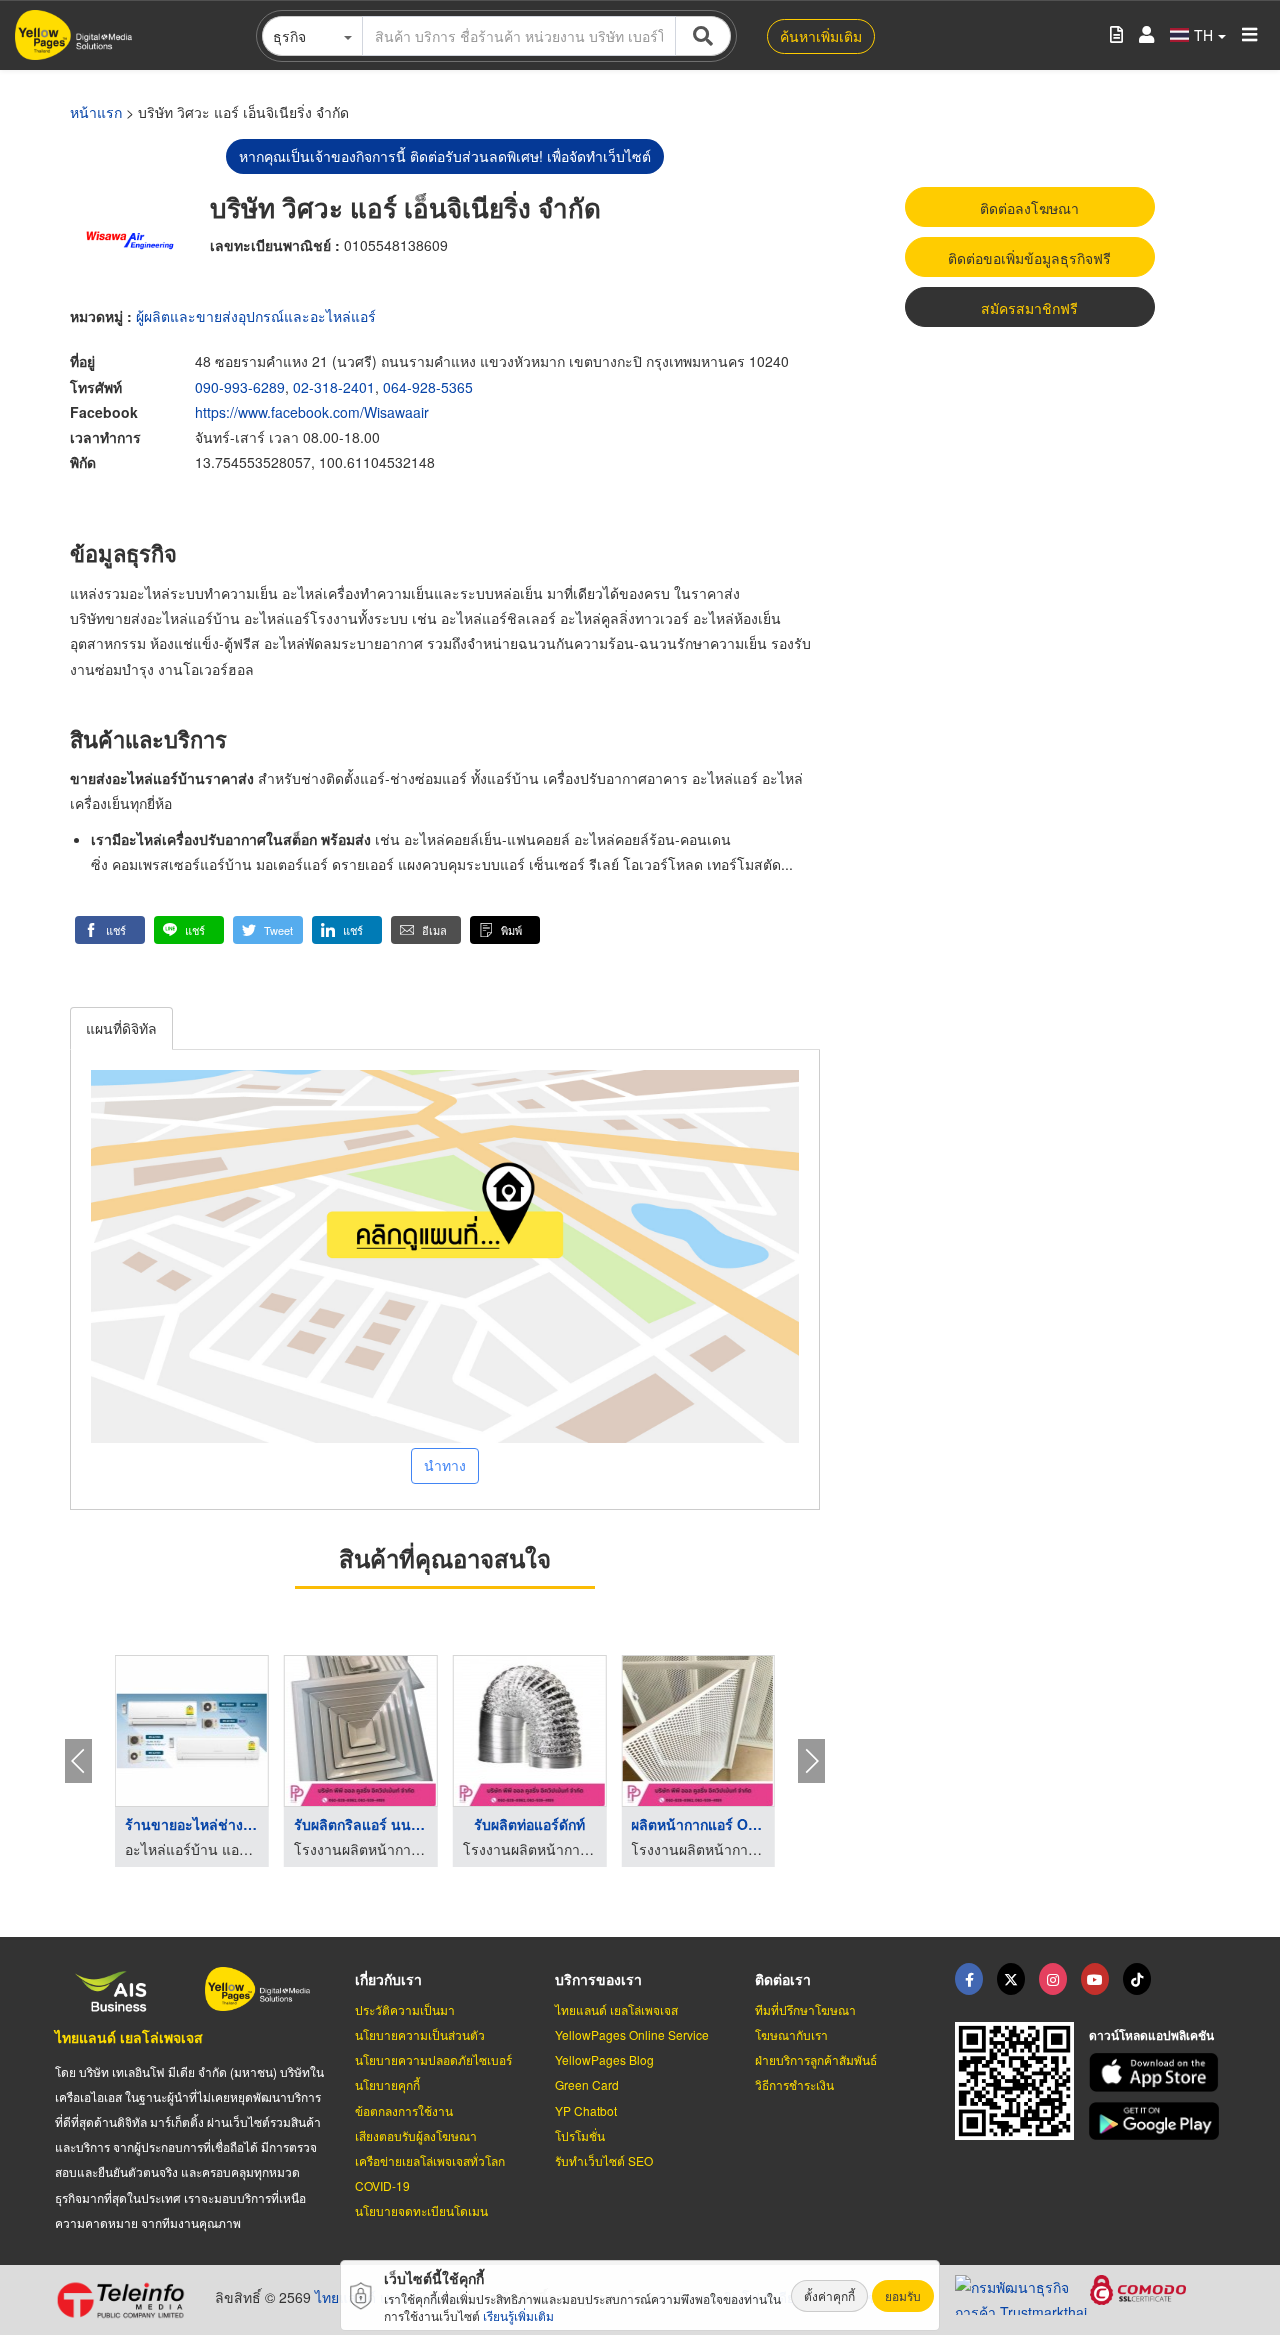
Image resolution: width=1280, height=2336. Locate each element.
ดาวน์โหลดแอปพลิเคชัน (1151, 2035)
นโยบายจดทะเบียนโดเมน (421, 2210)
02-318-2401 (334, 387)
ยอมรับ (903, 2295)
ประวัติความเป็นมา (405, 2009)
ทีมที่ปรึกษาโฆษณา (805, 2009)
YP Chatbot (586, 2110)
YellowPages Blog (604, 2059)
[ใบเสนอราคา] (1116, 35)
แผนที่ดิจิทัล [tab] (121, 1028)
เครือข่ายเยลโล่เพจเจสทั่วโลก (430, 2160)
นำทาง (445, 1465)
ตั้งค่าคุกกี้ (829, 2295)
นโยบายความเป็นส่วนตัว (420, 2034)
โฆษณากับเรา (791, 2034)
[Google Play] (1157, 2121)
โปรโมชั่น (580, 2135)
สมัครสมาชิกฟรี (1029, 308)
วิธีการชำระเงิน (794, 2084)
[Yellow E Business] (969, 1979)
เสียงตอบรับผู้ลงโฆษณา (416, 2135)
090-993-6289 (240, 387)
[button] (110, 930)
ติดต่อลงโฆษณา (1029, 208)
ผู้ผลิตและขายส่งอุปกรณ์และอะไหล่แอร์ (256, 316)
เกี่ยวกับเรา (388, 1979)
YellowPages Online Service (632, 2034)
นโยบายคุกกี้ (387, 2084)
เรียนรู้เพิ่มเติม (518, 2315)
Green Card (587, 2084)
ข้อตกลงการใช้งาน (404, 2110)
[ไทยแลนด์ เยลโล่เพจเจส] (1011, 1979)
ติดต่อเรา (783, 1979)
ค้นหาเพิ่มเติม (821, 36)
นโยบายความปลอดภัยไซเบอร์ (433, 2059)
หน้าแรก (96, 112)
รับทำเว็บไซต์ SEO (604, 2160)
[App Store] (1157, 2072)
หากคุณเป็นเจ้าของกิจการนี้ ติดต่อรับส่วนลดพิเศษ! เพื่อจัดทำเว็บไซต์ (445, 156)
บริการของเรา (598, 1979)
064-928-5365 (428, 387)
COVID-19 (382, 2185)
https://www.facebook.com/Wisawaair (312, 412)
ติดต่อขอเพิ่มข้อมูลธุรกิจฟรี (1029, 258)
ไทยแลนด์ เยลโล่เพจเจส (129, 2037)
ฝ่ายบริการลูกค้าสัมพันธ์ (816, 2059)
